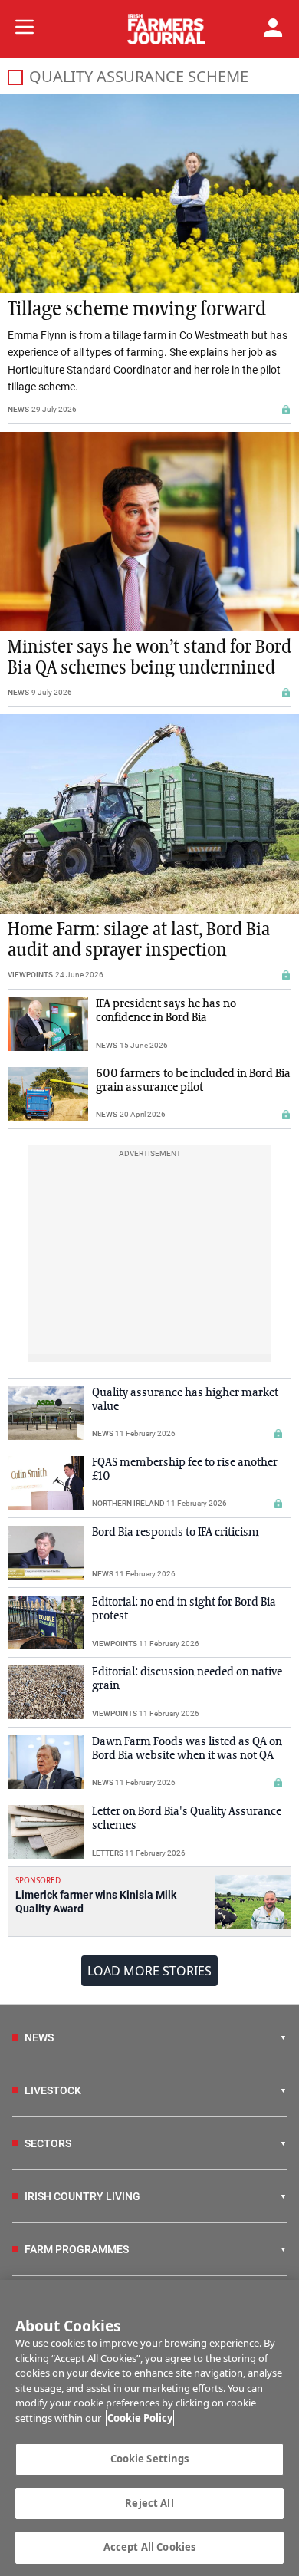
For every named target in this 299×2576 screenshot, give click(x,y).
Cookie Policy (140, 2418)
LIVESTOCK (53, 2090)
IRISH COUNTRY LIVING (82, 2196)
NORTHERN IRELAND (128, 1503)
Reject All (149, 2503)
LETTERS (108, 1853)
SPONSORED (38, 1880)
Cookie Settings (150, 2459)
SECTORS (48, 2143)
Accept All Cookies (149, 2547)
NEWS (18, 409)
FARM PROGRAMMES (77, 2249)
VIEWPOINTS (30, 975)
